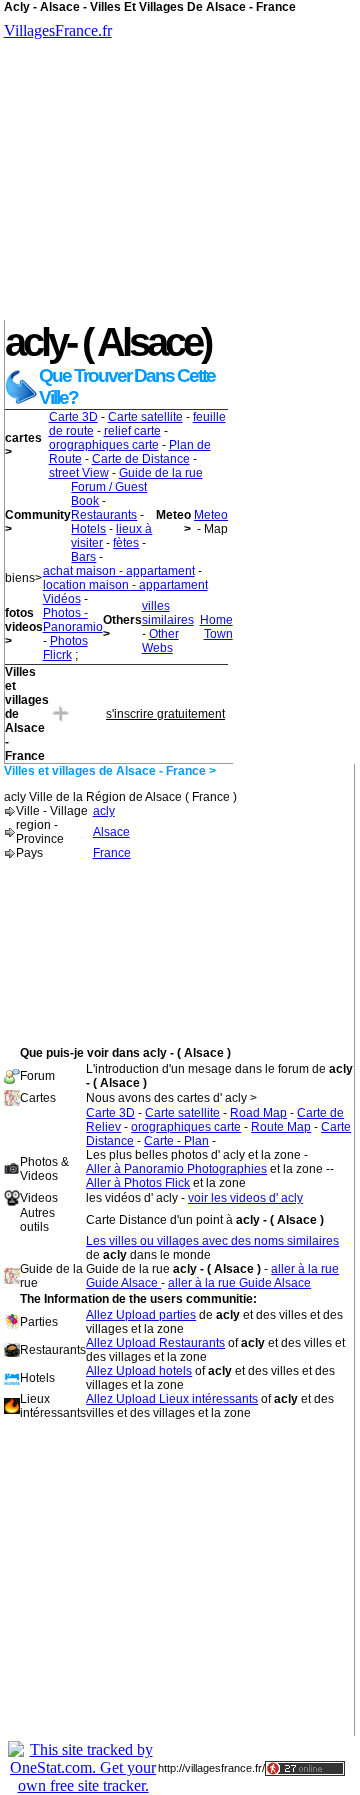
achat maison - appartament (119, 571)
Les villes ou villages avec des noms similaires (212, 1241)
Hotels (88, 529)
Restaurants (104, 515)
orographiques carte (104, 445)
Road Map (258, 1113)
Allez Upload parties (141, 1315)
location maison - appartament (125, 585)
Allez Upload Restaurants (155, 1343)
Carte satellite (145, 417)
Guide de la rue (161, 473)
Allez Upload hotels (139, 1371)
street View (79, 473)
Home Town (216, 627)
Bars (83, 557)
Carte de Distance (141, 459)
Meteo (211, 515)
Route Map (281, 1127)
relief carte (132, 431)
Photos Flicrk (65, 648)
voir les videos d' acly (245, 1198)
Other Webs (160, 641)
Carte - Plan (176, 1141)
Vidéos (62, 599)
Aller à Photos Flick (138, 1183)
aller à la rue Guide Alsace (239, 1283)
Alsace (111, 832)
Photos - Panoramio (73, 620)
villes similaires (168, 613)
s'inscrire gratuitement (165, 714)
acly (104, 811)
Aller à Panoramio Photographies (176, 1169)
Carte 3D (73, 417)
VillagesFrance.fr (58, 30)
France (112, 853)
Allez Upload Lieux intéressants (172, 1399)
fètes (126, 543)
